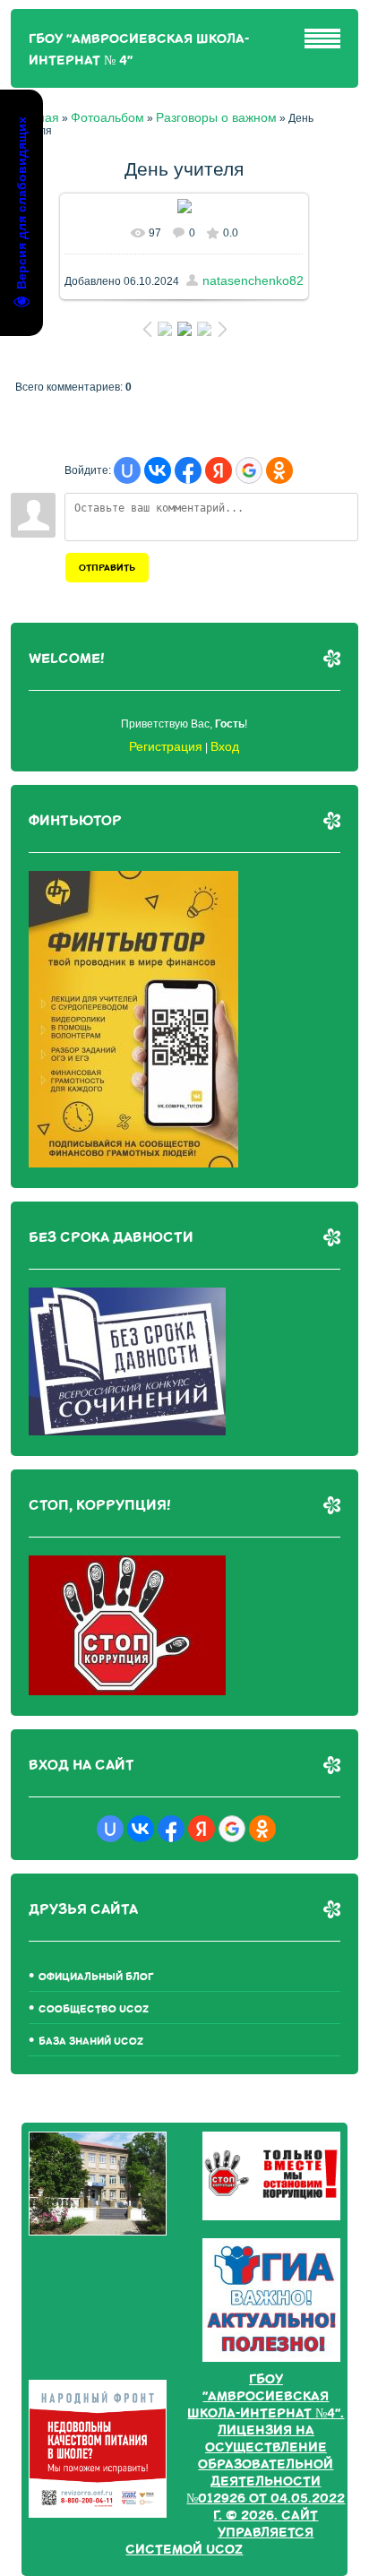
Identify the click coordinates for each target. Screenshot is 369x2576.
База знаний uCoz (91, 2042)
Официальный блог (96, 1977)
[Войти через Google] (249, 470)
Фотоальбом (107, 117)
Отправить (107, 568)
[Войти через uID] (127, 470)
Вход (225, 746)
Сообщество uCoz (94, 2009)
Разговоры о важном (216, 117)
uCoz (224, 2550)
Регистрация (166, 746)
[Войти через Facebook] (188, 470)
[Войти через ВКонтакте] (158, 470)
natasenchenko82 (253, 280)
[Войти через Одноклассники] (279, 470)
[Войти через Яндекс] (219, 470)
